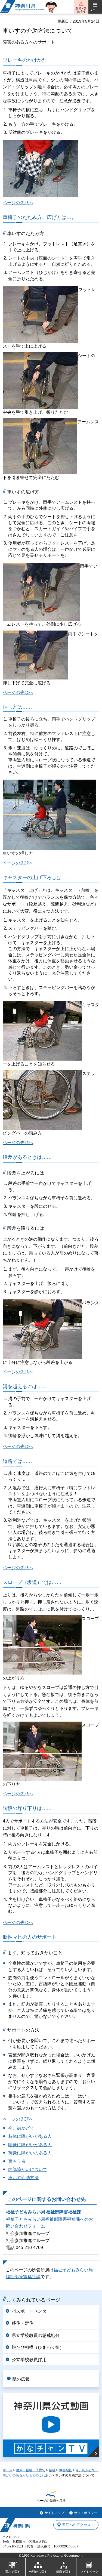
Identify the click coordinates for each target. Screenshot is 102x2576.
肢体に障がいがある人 (30, 2136)
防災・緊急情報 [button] (81, 10)
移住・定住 (23, 2323)
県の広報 (21, 2379)
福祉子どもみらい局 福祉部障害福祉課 (44, 2212)
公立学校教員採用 (29, 2360)
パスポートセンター (31, 2311)
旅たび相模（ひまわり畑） (38, 2347)
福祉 (52, 2470)
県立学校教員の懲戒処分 (36, 2335)
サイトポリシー (86, 2513)
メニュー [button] (95, 10)
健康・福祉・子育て (31, 2470)
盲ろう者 (17, 2161)
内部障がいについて (28, 2169)
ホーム (8, 2470)
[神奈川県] (15, 2525)
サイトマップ (54, 2513)
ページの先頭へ (18, 203)
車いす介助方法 (23, 2178)
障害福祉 (66, 2470)
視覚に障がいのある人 (30, 2153)
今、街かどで (21, 2128)
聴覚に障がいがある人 (30, 2145)
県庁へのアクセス (76, 2525)
